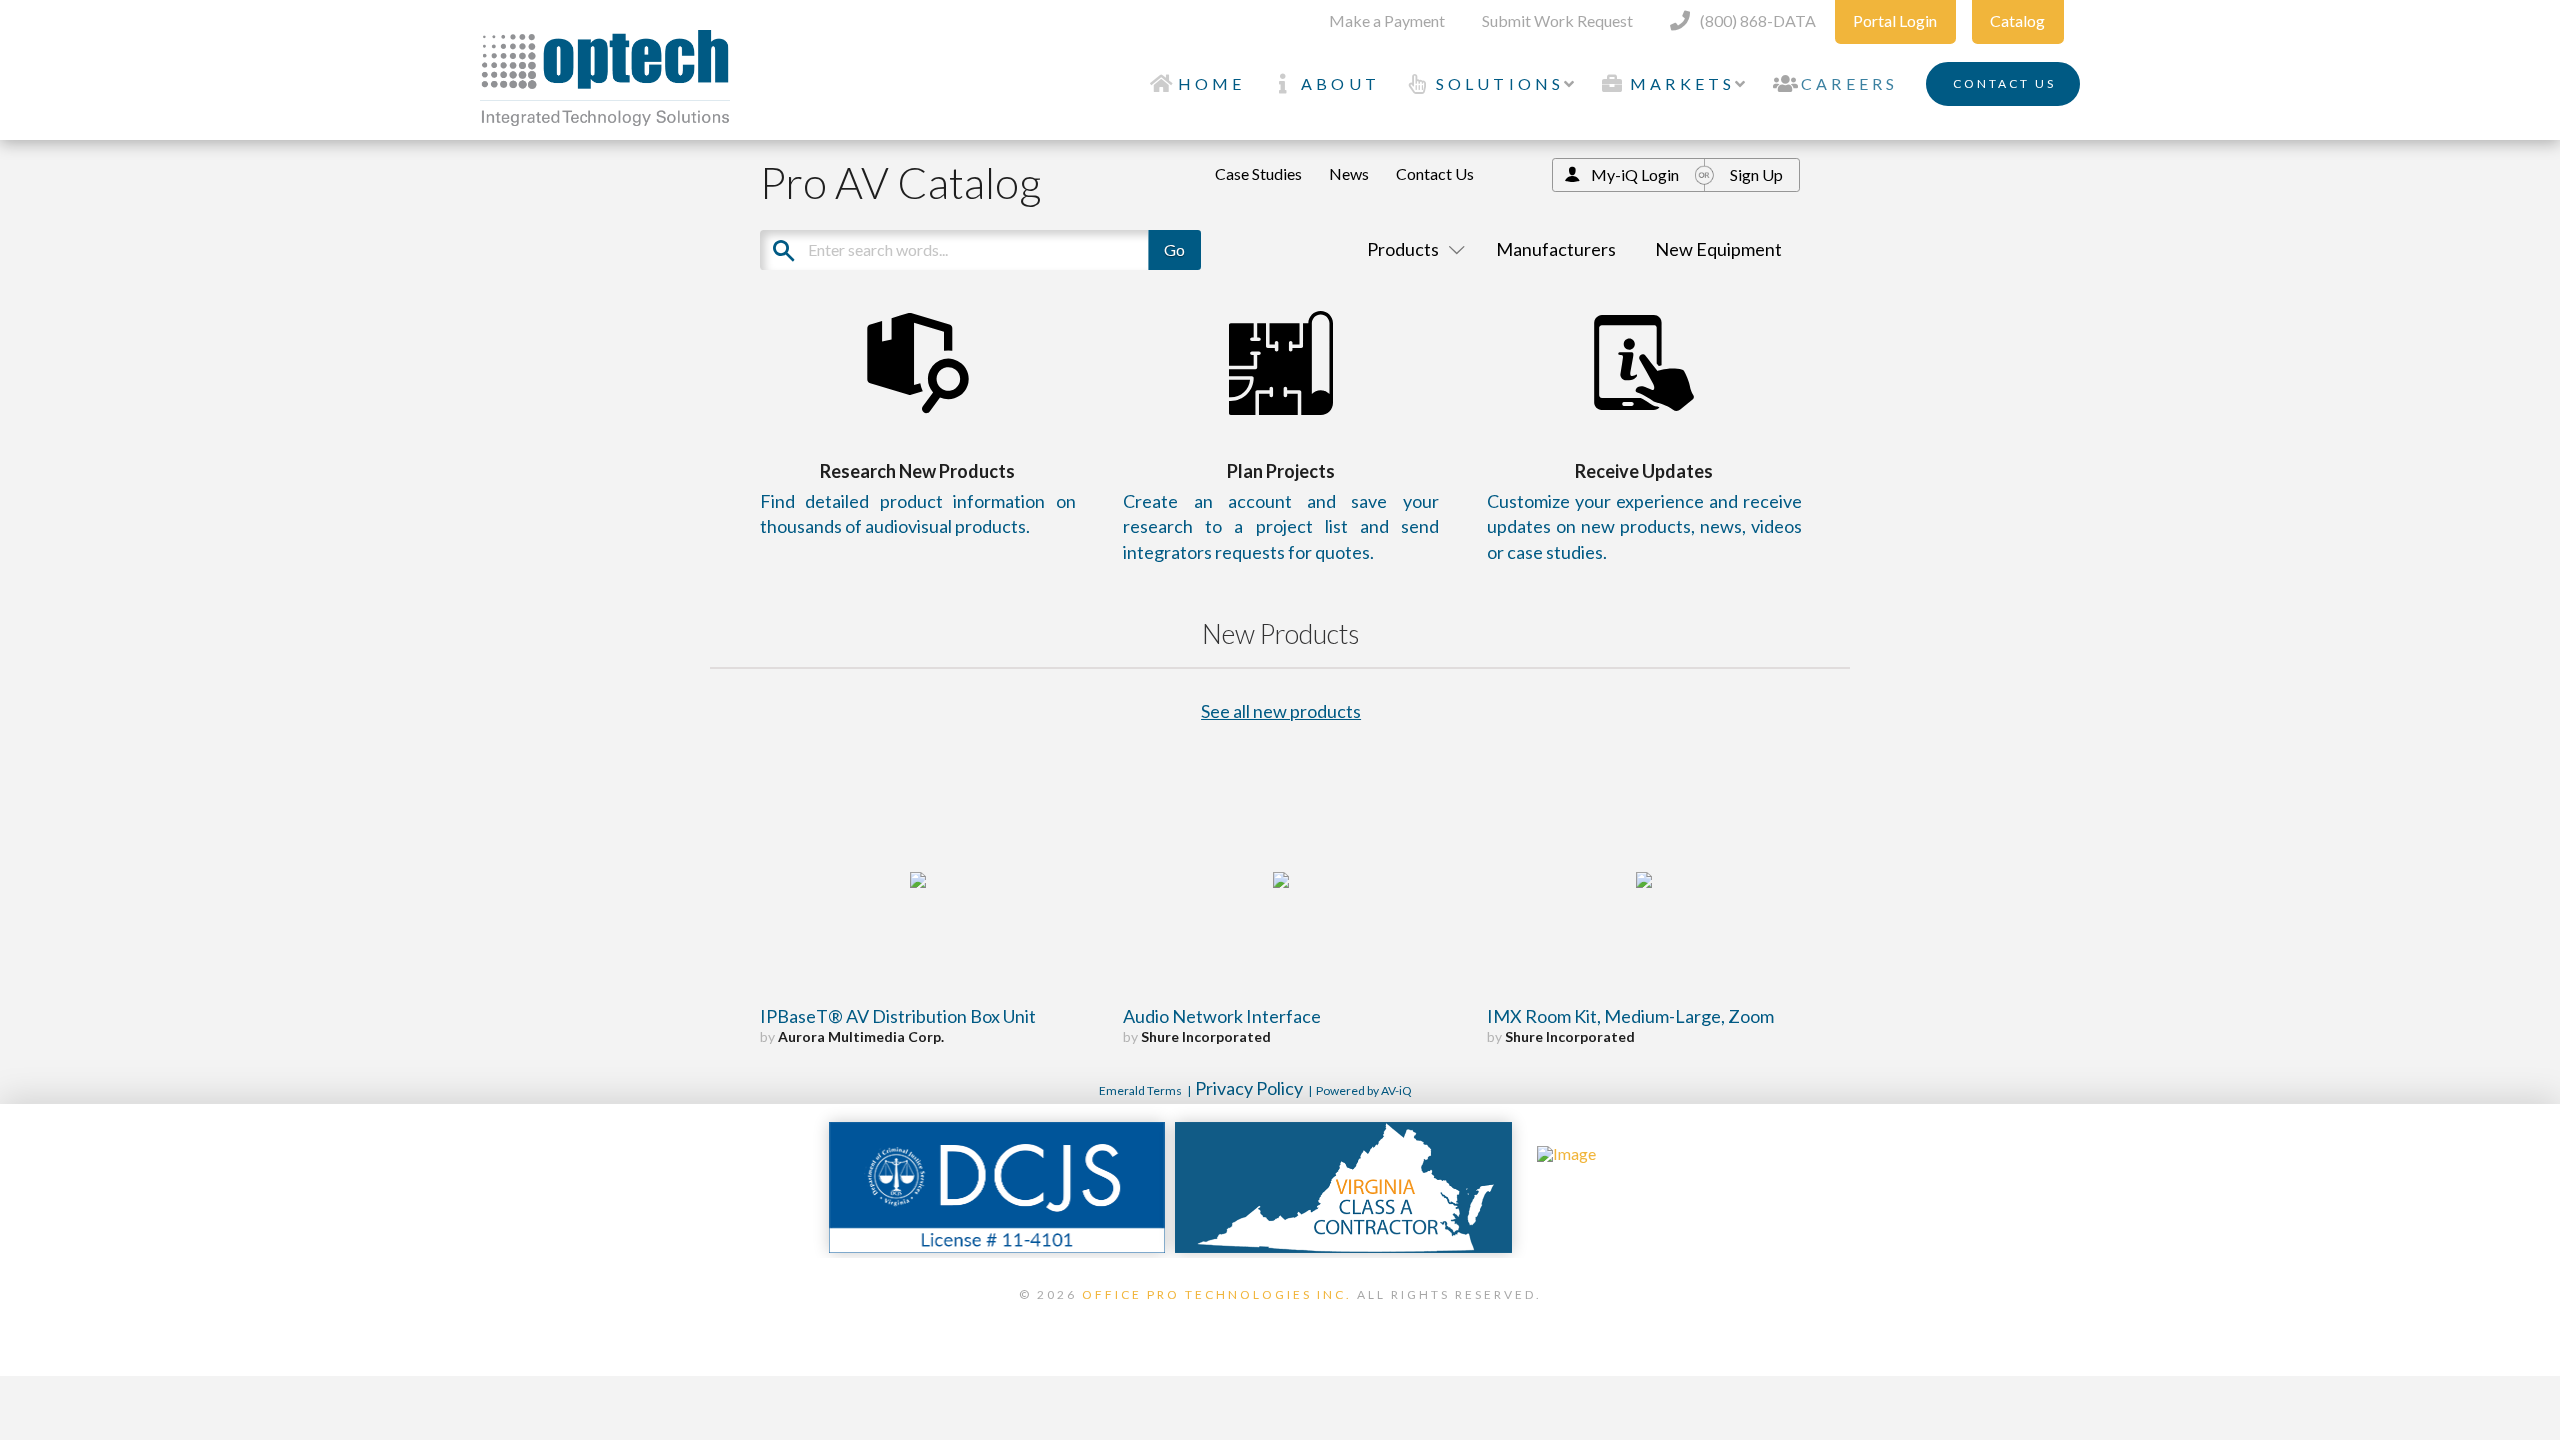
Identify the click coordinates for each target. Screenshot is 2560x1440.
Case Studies (1258, 173)
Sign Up (1756, 174)
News (1349, 173)
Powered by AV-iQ (1364, 1090)
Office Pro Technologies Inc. (1217, 1294)
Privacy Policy (1249, 1088)
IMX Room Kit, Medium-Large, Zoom (1630, 1016)
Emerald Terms (1140, 1090)
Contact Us (1435, 173)
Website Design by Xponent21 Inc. (1280, 1320)
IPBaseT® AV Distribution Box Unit (898, 1016)
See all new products (1281, 711)
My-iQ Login (1635, 174)
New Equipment (1718, 249)
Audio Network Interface (1222, 1016)
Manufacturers (1556, 249)
